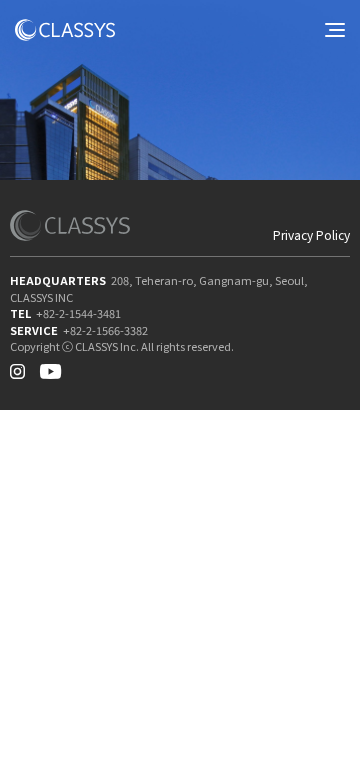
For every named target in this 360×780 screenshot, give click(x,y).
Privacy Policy (311, 235)
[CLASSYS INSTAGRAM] (17, 367)
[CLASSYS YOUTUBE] (50, 367)
